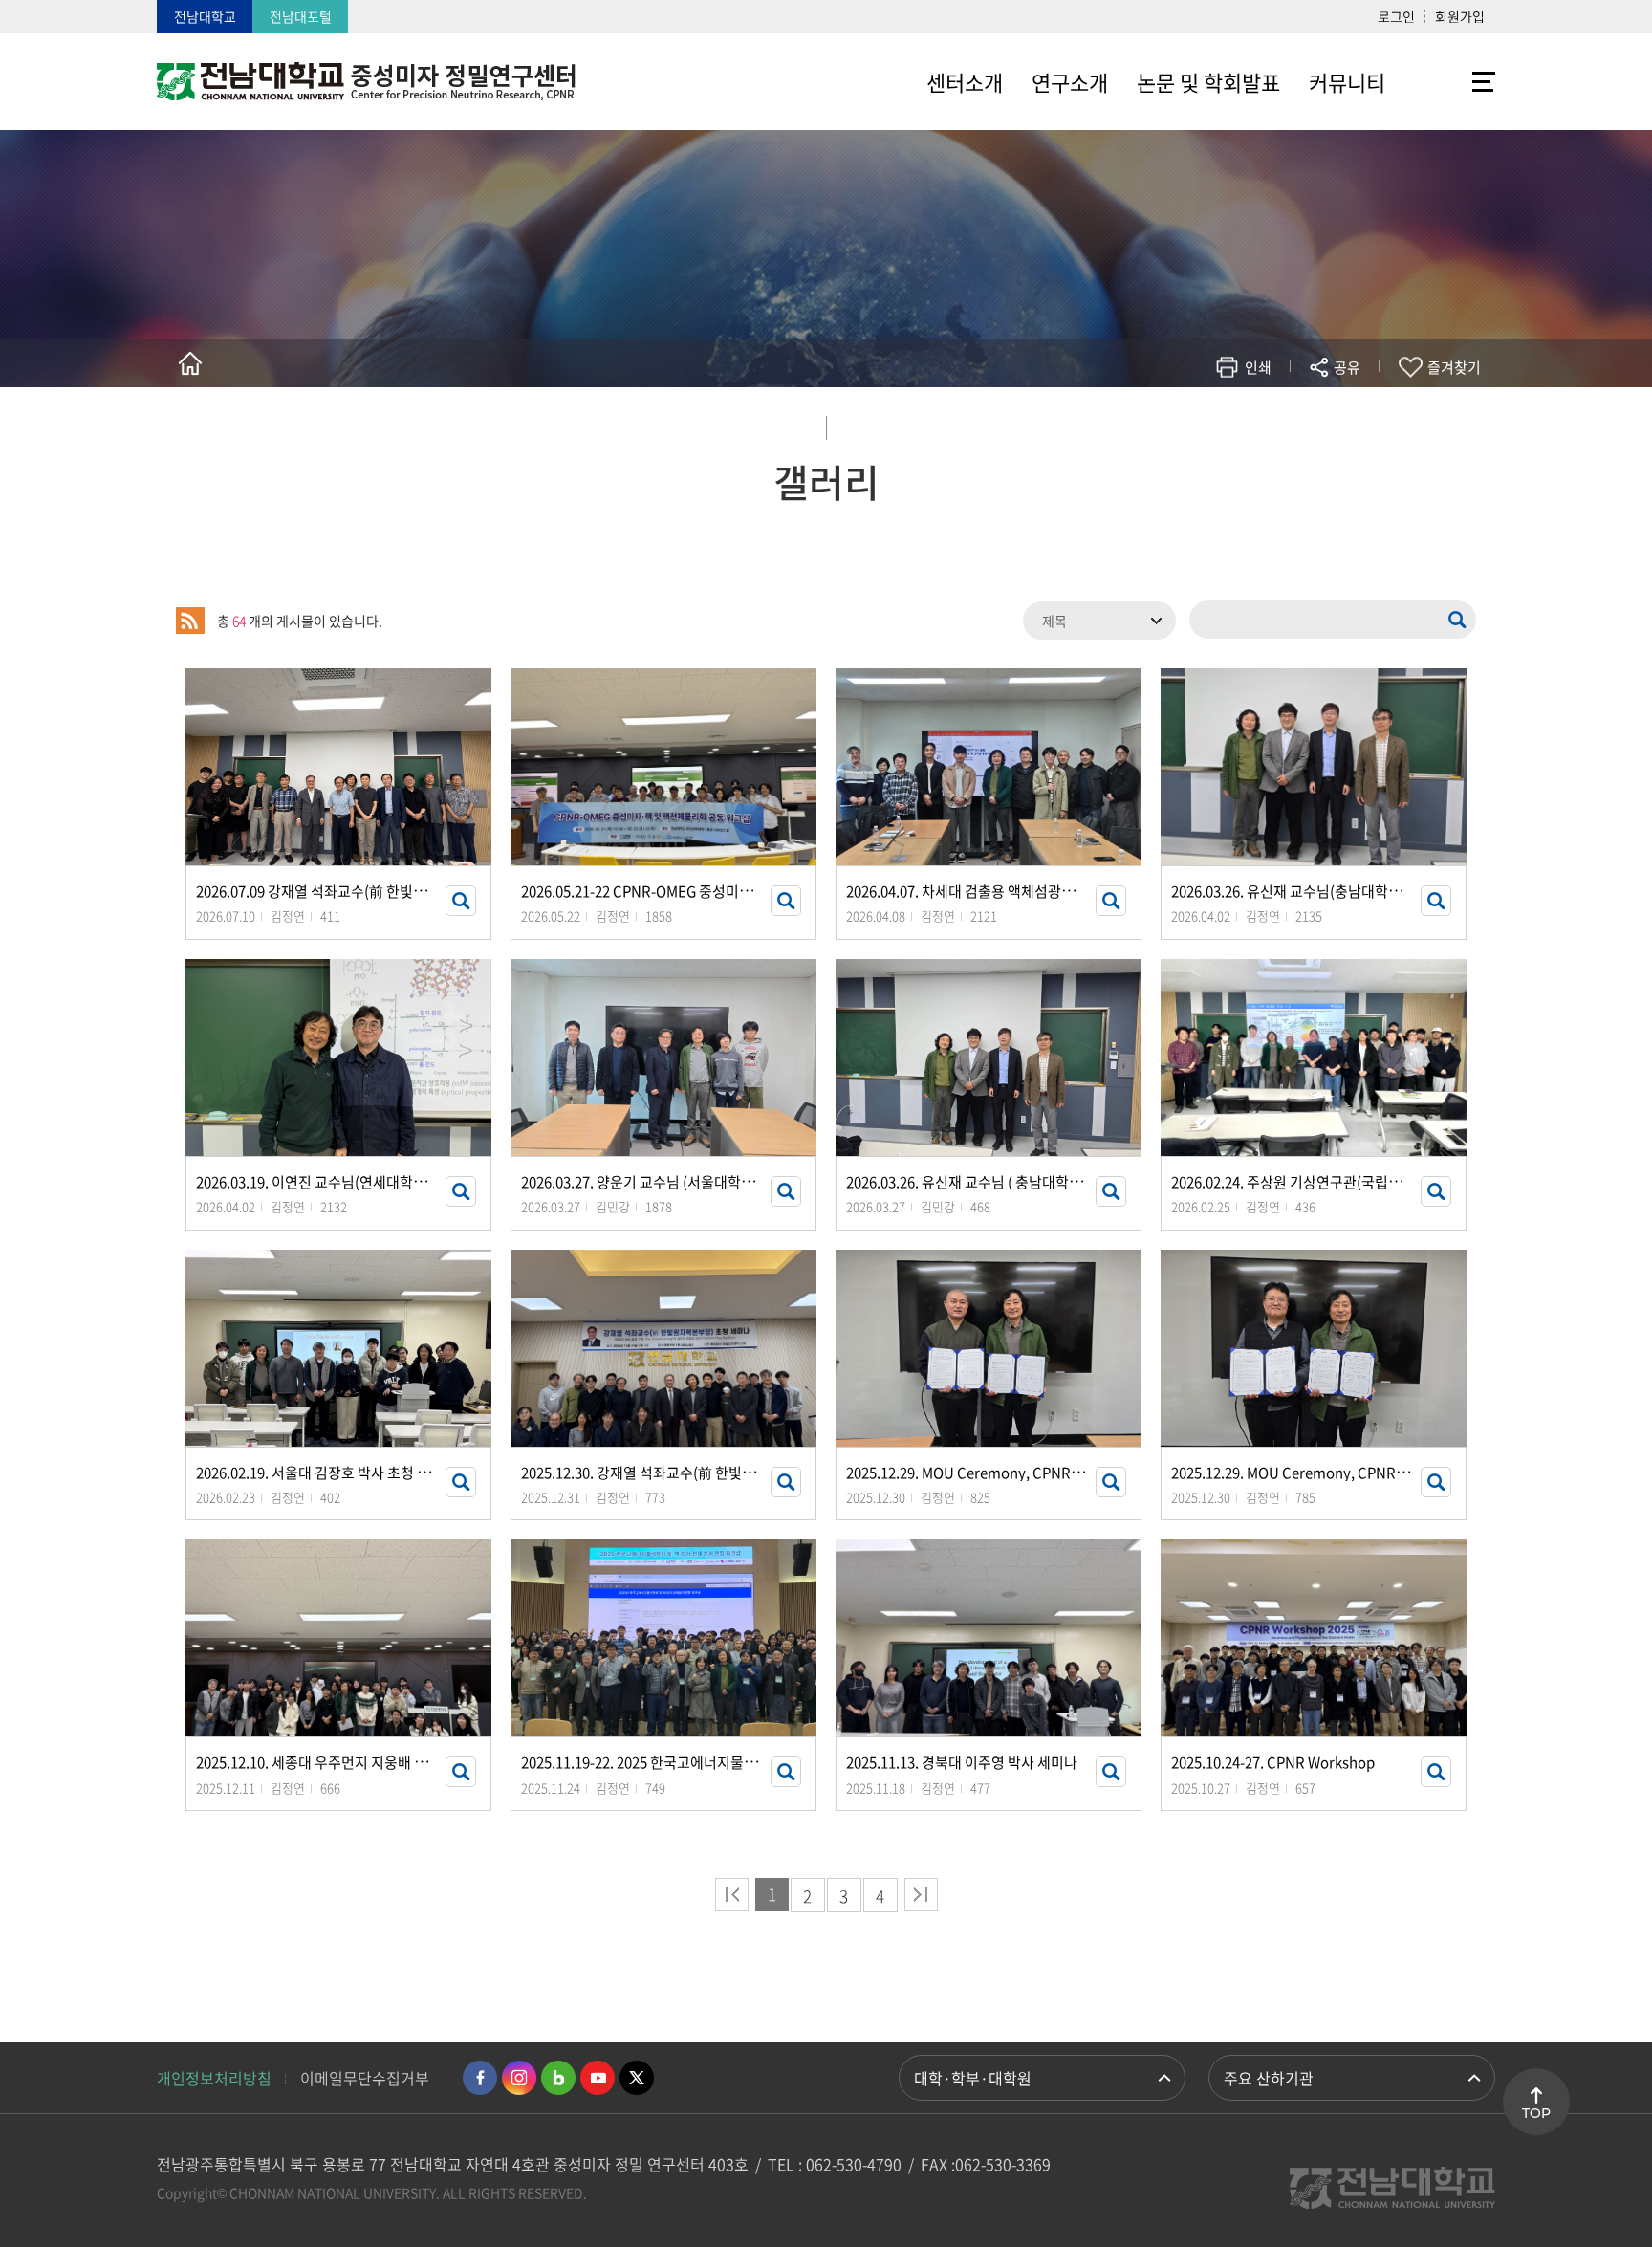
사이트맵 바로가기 (1447, 81)
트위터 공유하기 (1176, 423)
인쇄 (1258, 367)
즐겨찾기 (1454, 367)
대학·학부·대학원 (973, 2078)
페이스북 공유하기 (1148, 423)
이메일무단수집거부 (365, 2078)
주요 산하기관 (1269, 2078)
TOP (1536, 2113)
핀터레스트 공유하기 (1234, 423)
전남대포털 (301, 16)
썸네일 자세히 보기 (461, 901)
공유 (1347, 367)
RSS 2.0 (190, 621)
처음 (732, 1895)
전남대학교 (205, 16)
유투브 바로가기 (598, 2078)
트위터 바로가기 (637, 2078)
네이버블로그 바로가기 (558, 2078)
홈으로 (190, 363)
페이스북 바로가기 (480, 2078)
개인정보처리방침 (214, 2078)
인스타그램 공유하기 (1291, 423)
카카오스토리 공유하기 (1205, 423)
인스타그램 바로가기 (519, 2078)
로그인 (1396, 16)
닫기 (1359, 412)
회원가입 (1460, 16)
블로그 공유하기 (1262, 423)
